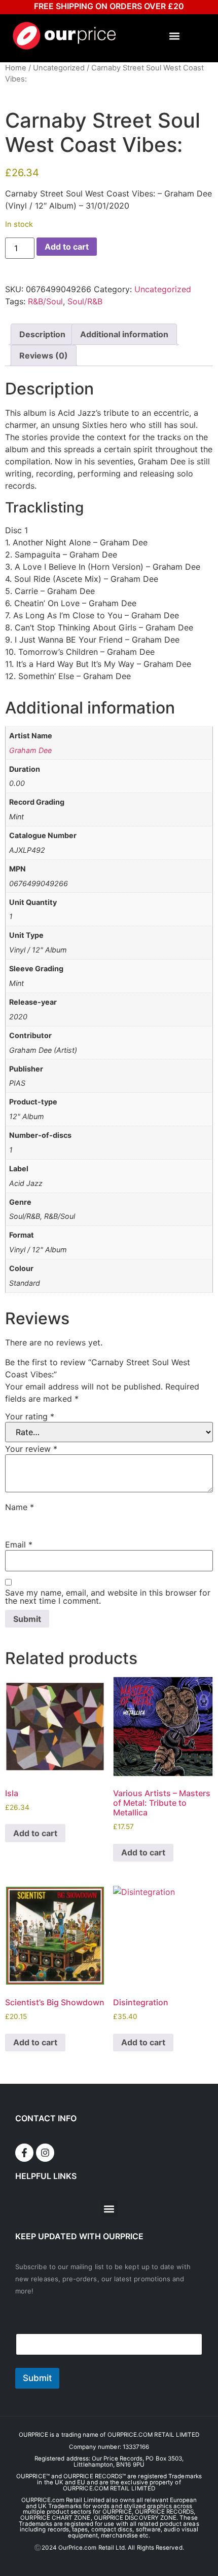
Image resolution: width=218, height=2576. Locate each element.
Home (16, 68)
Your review (31, 1449)
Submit (37, 2378)
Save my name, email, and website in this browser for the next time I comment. (108, 1597)
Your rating (30, 1416)
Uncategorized (59, 68)
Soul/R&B (85, 301)
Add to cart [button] (35, 1833)
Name (20, 1507)
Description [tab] (42, 334)
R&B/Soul (45, 301)
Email (19, 1544)
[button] (175, 36)
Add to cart (67, 247)
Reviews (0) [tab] (44, 355)
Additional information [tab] (124, 334)
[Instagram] (45, 2153)
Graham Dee (30, 750)
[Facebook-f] (24, 2153)
